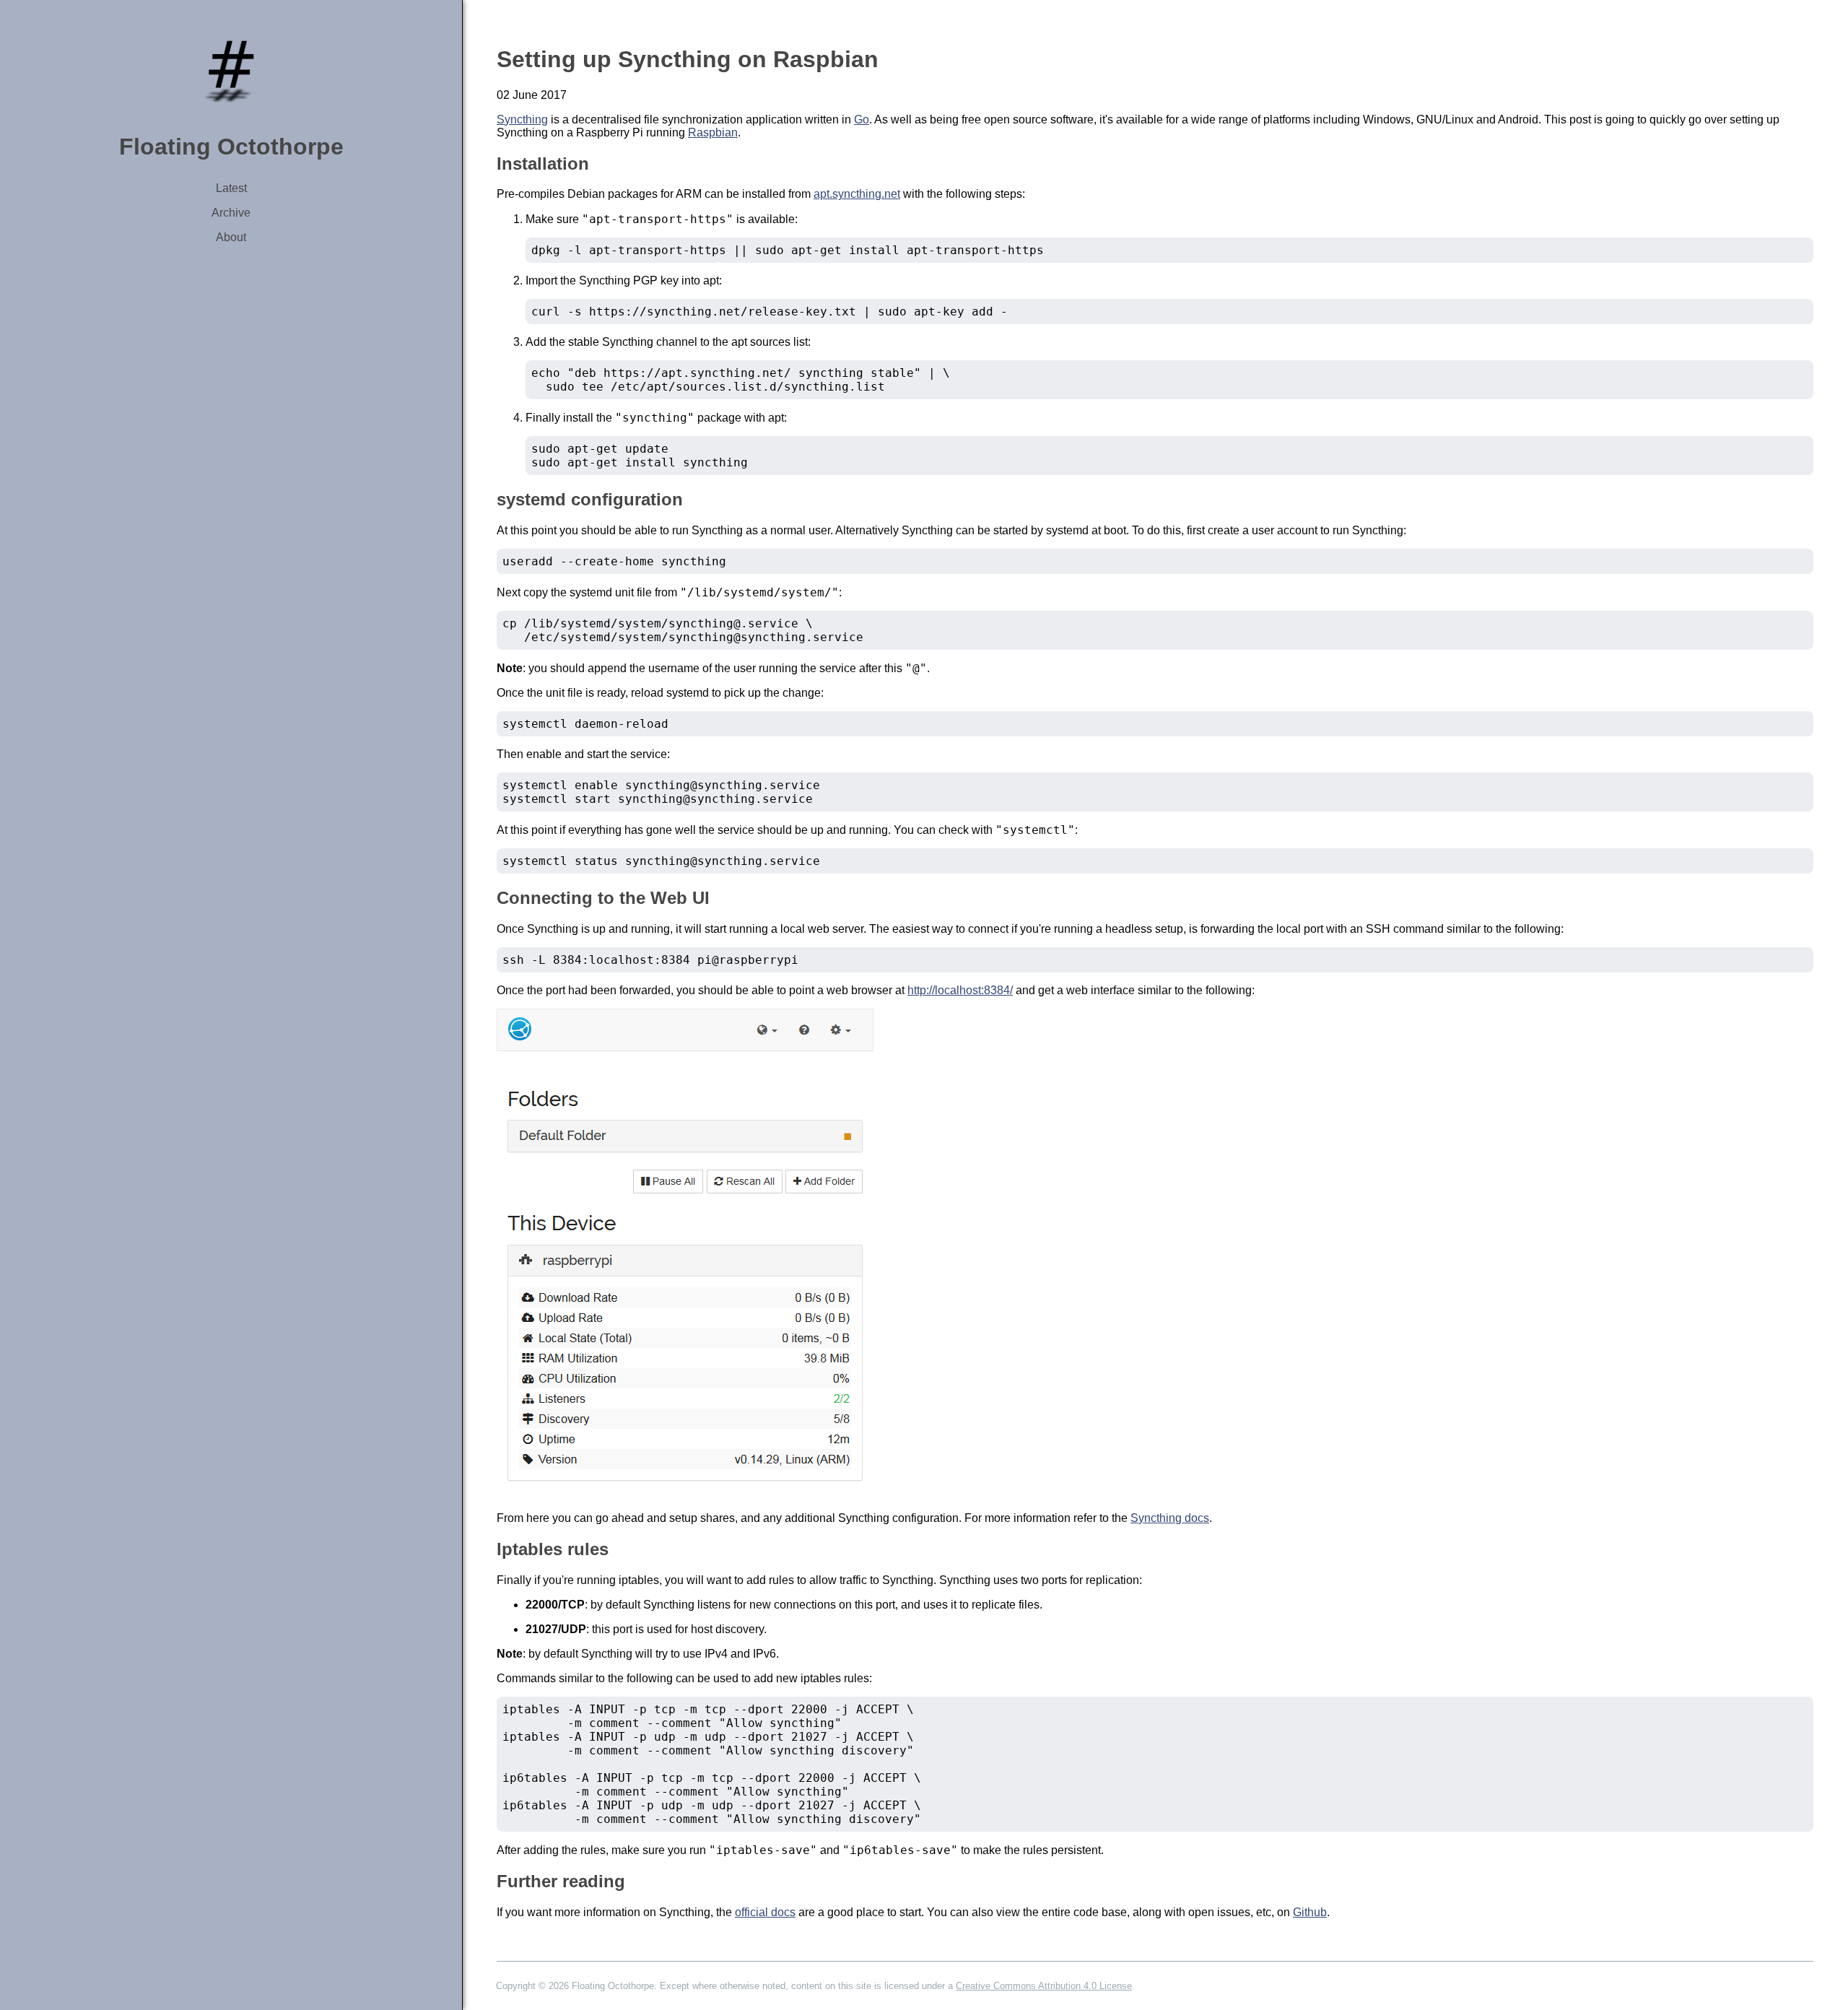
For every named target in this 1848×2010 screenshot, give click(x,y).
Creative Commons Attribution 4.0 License (1044, 1986)
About (231, 237)
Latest (231, 188)
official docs (765, 1912)
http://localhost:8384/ (960, 990)
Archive (231, 213)
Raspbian (713, 132)
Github (1310, 1912)
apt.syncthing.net (857, 194)
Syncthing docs (1170, 1518)
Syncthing (522, 119)
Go (862, 119)
